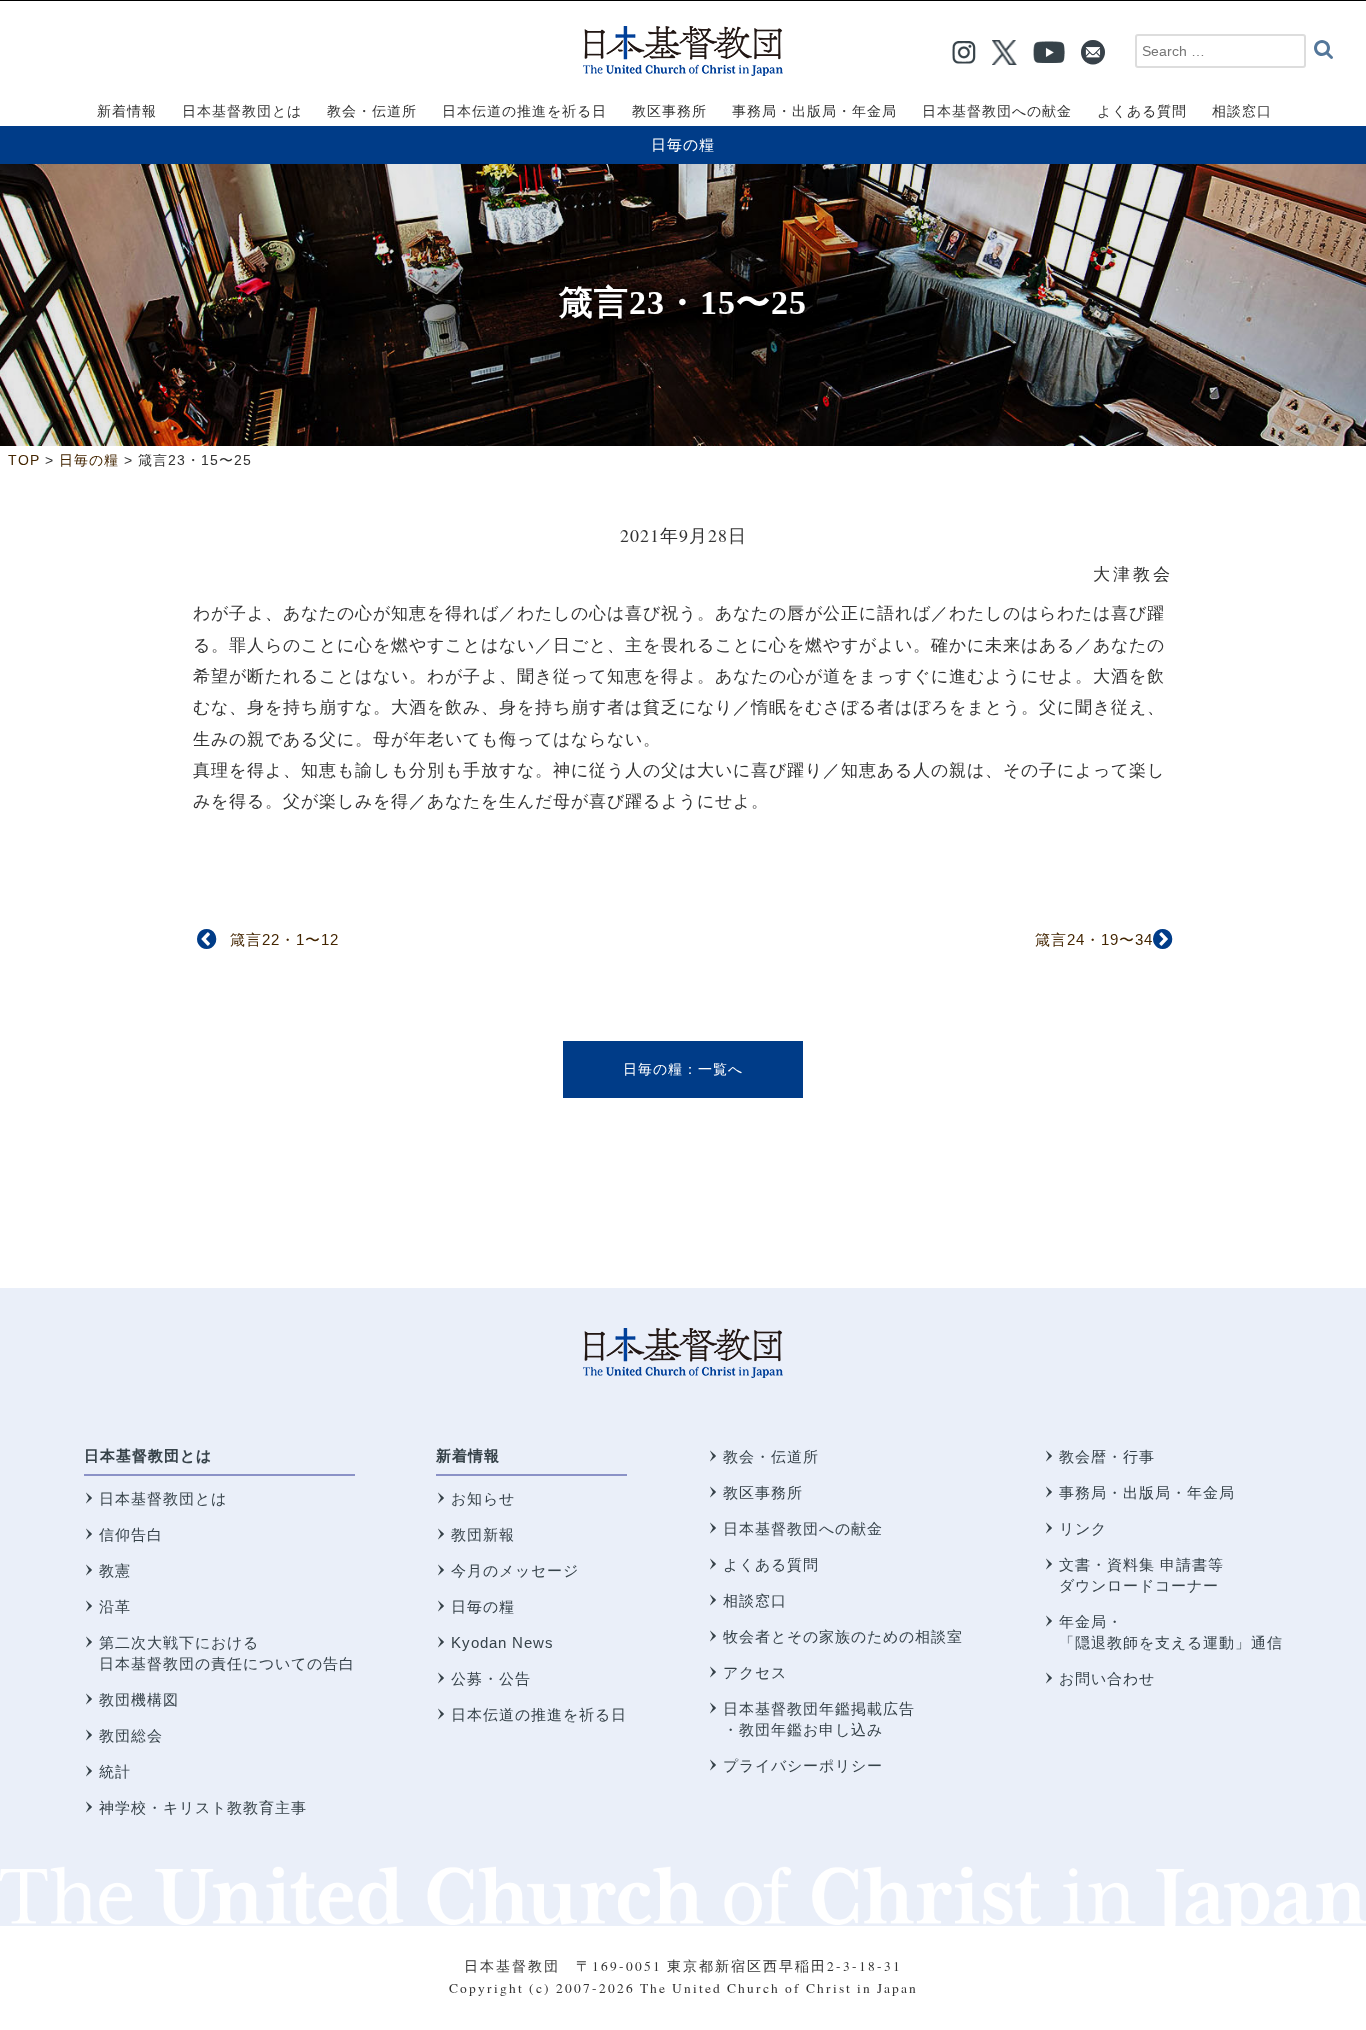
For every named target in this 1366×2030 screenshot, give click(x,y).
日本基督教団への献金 (803, 1528)
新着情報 (468, 1455)
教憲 (115, 1570)
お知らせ (483, 1498)
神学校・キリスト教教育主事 (203, 1807)
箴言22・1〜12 (284, 939)
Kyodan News (502, 1642)
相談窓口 (755, 1600)
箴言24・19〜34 (1094, 939)
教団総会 (131, 1735)
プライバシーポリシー (803, 1765)
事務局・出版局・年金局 (1147, 1492)
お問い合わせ (1107, 1678)
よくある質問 (771, 1564)
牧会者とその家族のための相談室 (843, 1636)
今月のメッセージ (515, 1570)
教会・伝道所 (771, 1456)
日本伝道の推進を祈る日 (539, 1714)
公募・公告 (491, 1678)
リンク (1083, 1528)
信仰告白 (131, 1534)
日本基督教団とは (148, 1455)
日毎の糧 (683, 144)
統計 (115, 1771)
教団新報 (483, 1534)
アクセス (755, 1672)
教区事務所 (763, 1492)
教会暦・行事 (1107, 1456)
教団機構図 (139, 1699)
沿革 (115, 1606)
